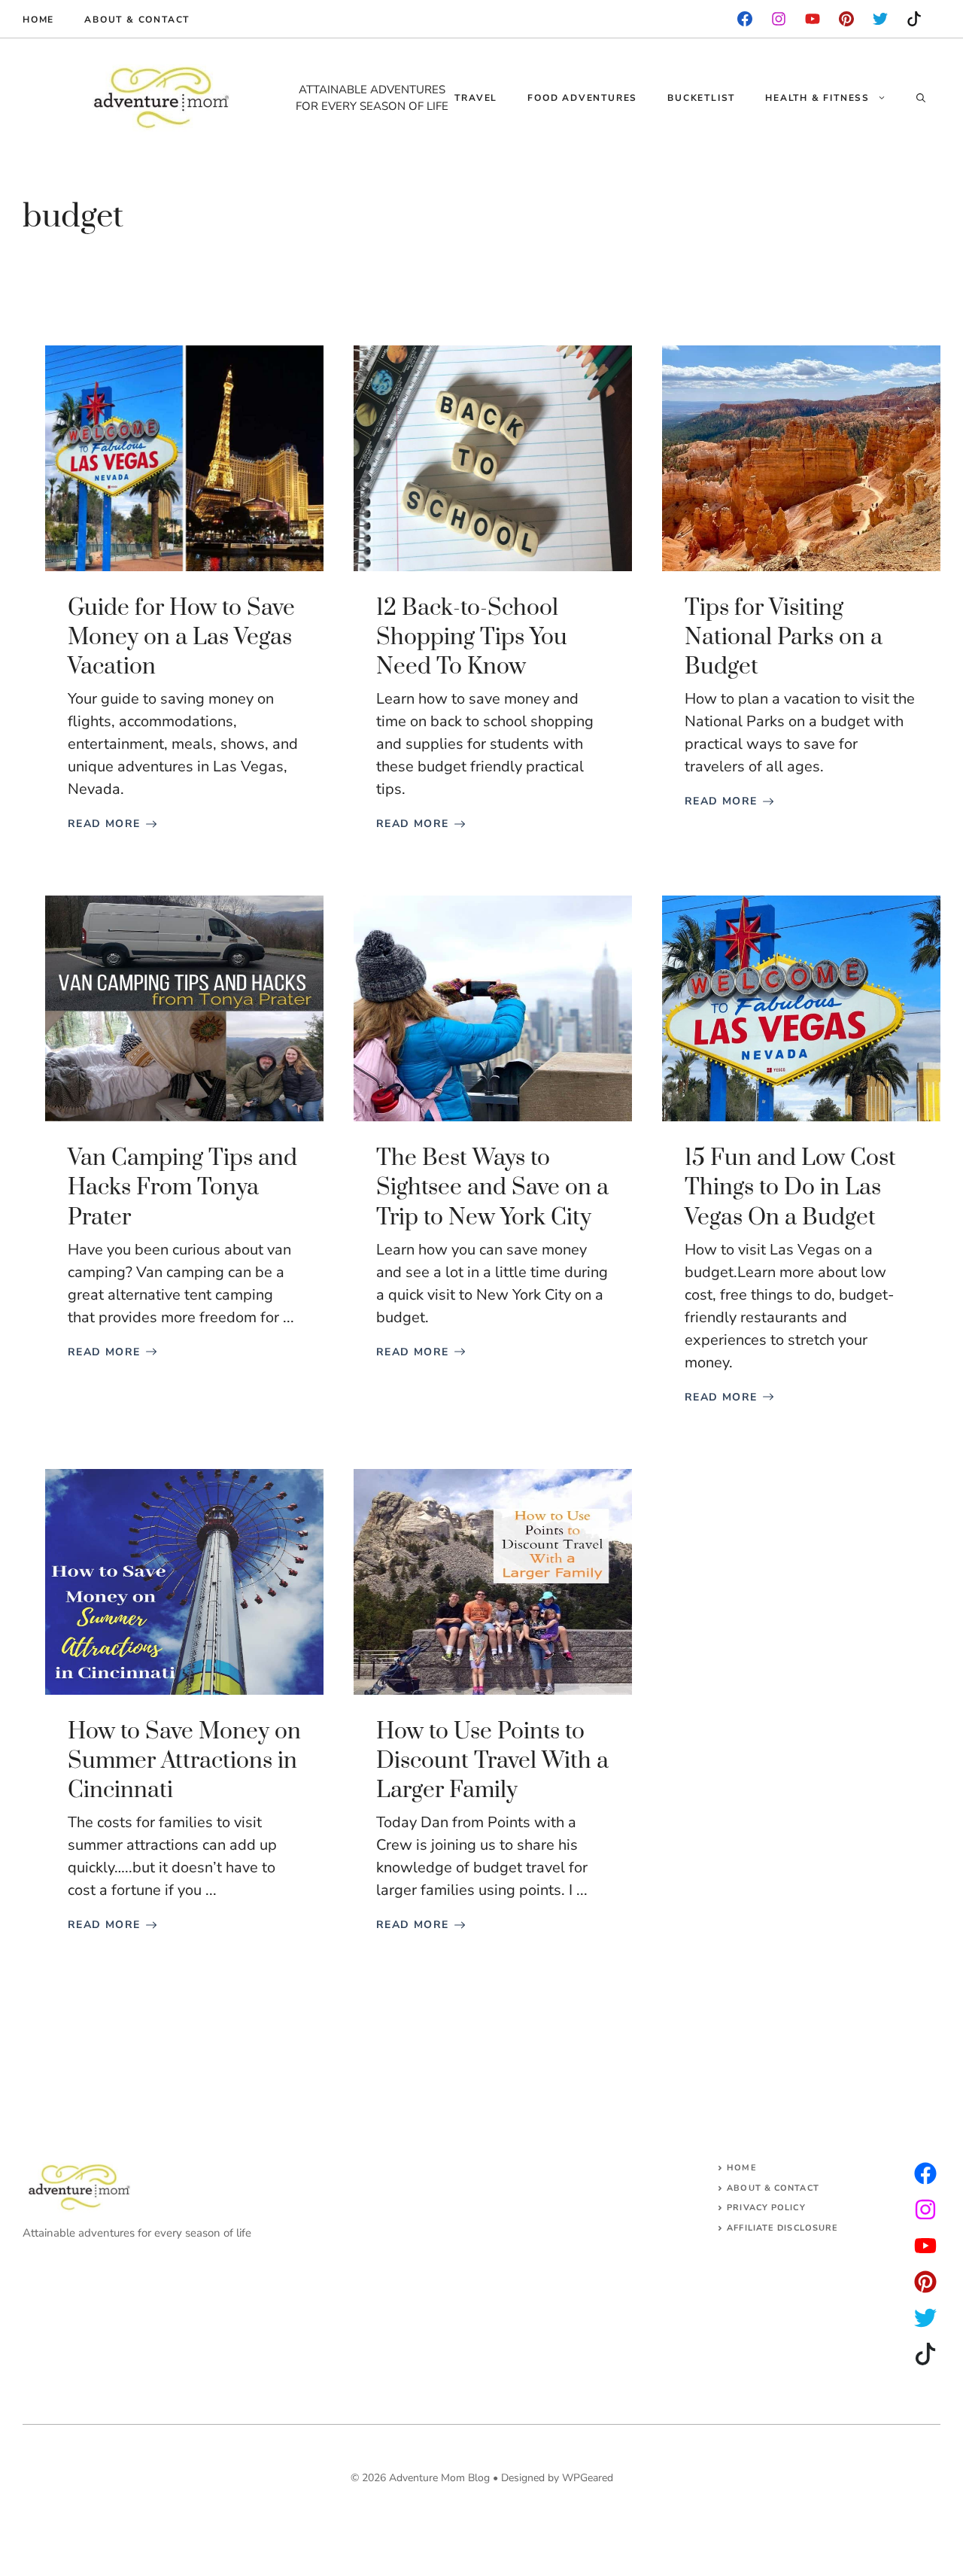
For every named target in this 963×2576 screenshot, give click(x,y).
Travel (476, 98)
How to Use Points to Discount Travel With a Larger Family (492, 1761)
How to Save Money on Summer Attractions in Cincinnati (184, 1761)
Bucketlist (701, 98)
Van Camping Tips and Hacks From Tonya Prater (182, 1188)
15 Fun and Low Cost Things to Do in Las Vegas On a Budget (790, 1188)
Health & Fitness (817, 98)
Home (38, 20)
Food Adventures (582, 98)
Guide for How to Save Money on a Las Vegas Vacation (181, 637)
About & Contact (137, 20)
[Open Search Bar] (921, 98)
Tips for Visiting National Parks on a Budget (784, 637)
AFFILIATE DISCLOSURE (782, 2228)
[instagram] (846, 19)
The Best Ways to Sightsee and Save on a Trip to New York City (492, 1188)
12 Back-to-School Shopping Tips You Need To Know (472, 637)
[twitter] (925, 2210)
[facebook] (745, 19)
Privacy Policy (766, 2208)
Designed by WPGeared (557, 2478)
